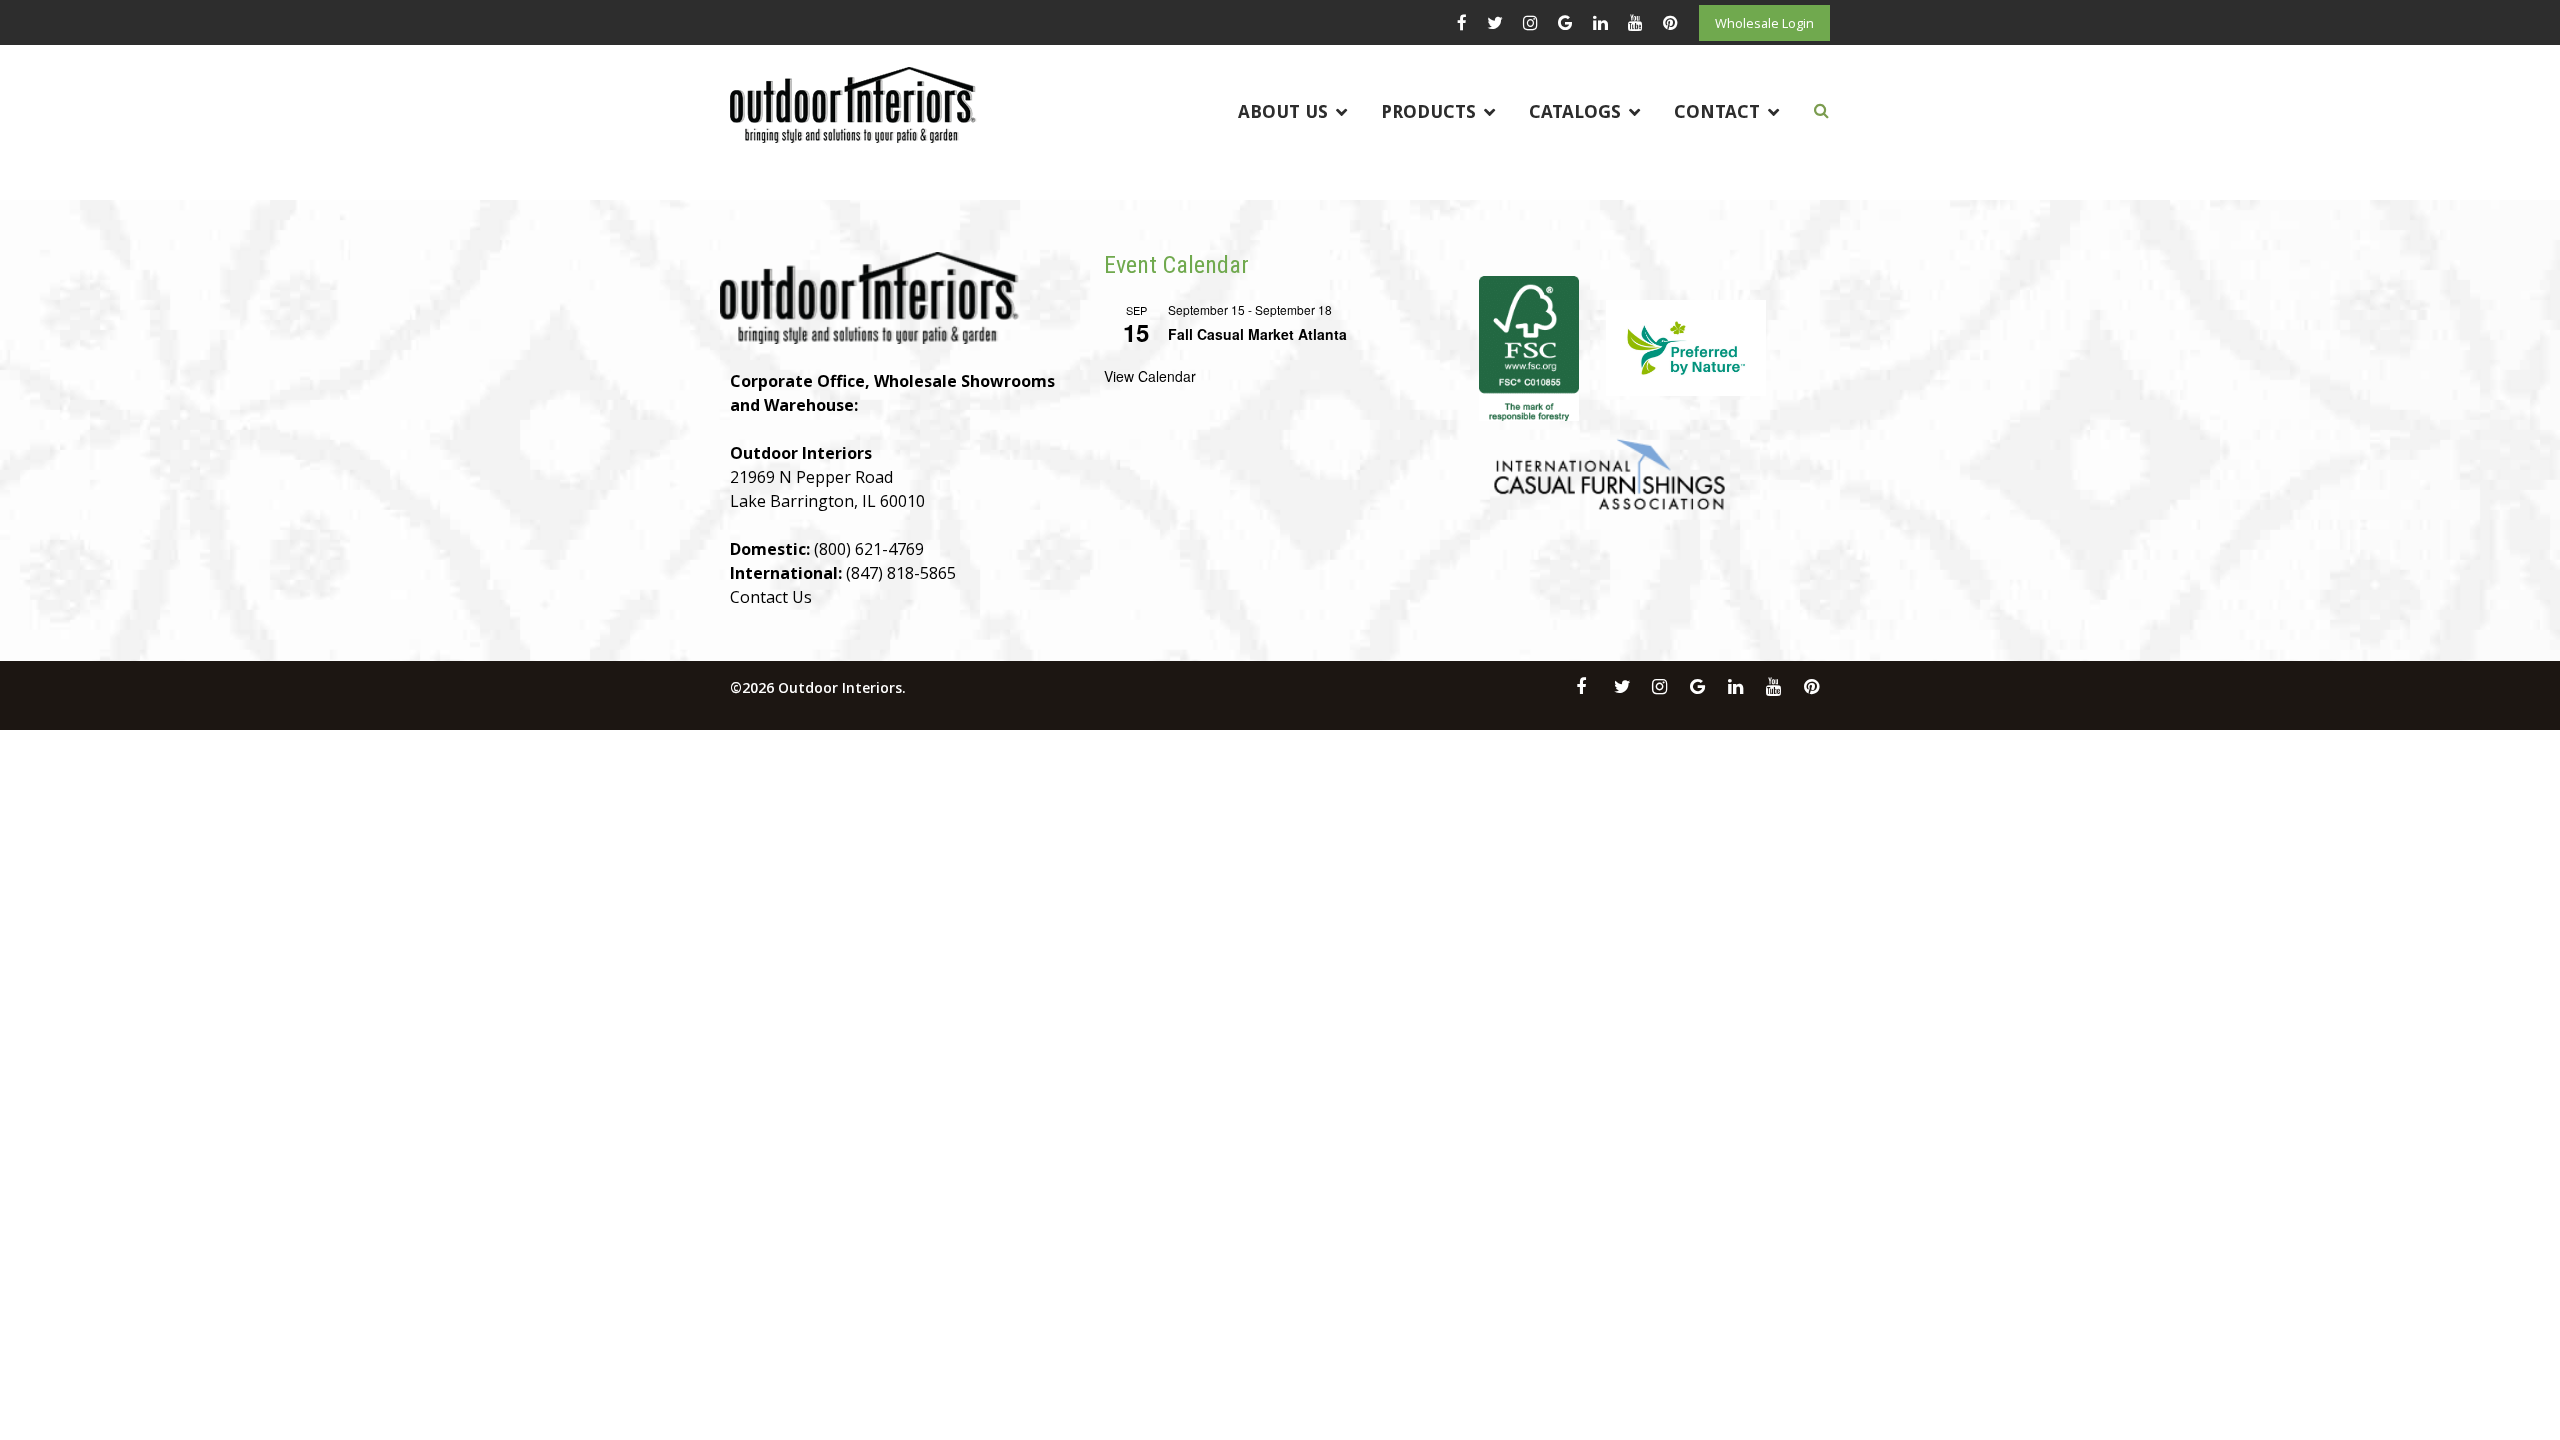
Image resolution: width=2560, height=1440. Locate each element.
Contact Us (771, 597)
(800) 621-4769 (869, 549)
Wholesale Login (1764, 23)
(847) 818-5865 (901, 573)
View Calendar (1150, 376)
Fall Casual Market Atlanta (1257, 334)
